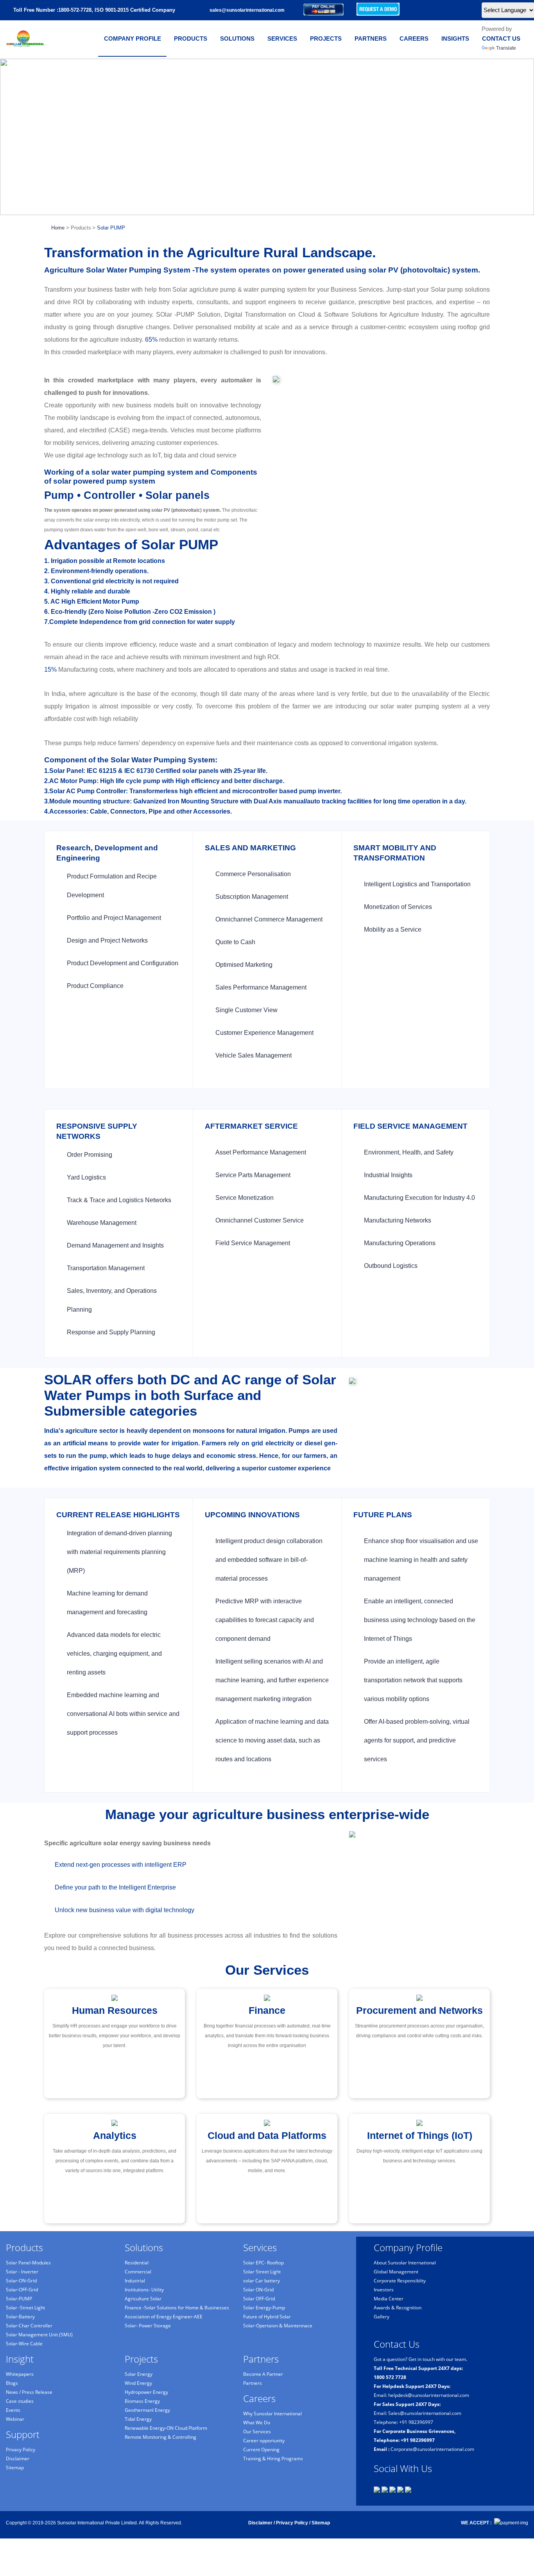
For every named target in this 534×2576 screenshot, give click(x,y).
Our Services (257, 2432)
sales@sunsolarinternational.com (247, 10)
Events (13, 2410)
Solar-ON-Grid (21, 2281)
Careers (414, 39)
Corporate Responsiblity (400, 2281)
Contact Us (501, 39)
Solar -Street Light (25, 2308)
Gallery (382, 2317)
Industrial (135, 2281)
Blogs (12, 2383)
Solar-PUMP (19, 2299)
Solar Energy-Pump (264, 2308)
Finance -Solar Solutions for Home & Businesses (177, 2308)
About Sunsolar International (405, 2263)
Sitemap (15, 2468)
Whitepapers (20, 2374)
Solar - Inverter (22, 2272)
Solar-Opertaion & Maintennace (278, 2326)
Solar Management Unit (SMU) (39, 2335)
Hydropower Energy (146, 2392)
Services (282, 39)
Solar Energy (139, 2374)
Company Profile (133, 39)
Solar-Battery (20, 2317)
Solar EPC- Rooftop (263, 2263)
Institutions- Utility (144, 2290)
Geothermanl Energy (147, 2410)
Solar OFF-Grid (259, 2299)
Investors (384, 2290)
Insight (20, 2359)
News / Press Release (29, 2392)
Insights (455, 39)
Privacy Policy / (293, 2523)
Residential (137, 2263)
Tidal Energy (138, 2419)
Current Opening (261, 2450)
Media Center (389, 2299)
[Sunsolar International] (25, 38)
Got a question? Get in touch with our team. (420, 2359)
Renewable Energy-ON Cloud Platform (166, 2428)
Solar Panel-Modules (28, 2263)
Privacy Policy (21, 2450)
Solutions (237, 39)
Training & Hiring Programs (273, 2459)
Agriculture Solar (143, 2299)
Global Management (396, 2272)
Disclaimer (18, 2459)
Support (23, 2434)
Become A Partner (263, 2374)
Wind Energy (138, 2383)
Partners (371, 39)
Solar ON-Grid (258, 2290)
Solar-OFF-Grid (22, 2290)
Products (191, 39)
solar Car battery (262, 2281)
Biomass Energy (142, 2401)
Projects (326, 39)
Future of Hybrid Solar (267, 2317)
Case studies (20, 2401)
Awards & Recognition (398, 2308)
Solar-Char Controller (29, 2326)
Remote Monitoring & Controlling (160, 2437)
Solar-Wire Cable (24, 2344)
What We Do (257, 2423)
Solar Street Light (262, 2272)
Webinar (15, 2419)
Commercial (138, 2272)
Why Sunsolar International (272, 2414)
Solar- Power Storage (148, 2326)
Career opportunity (264, 2441)
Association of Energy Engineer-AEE (164, 2317)
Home (56, 228)
